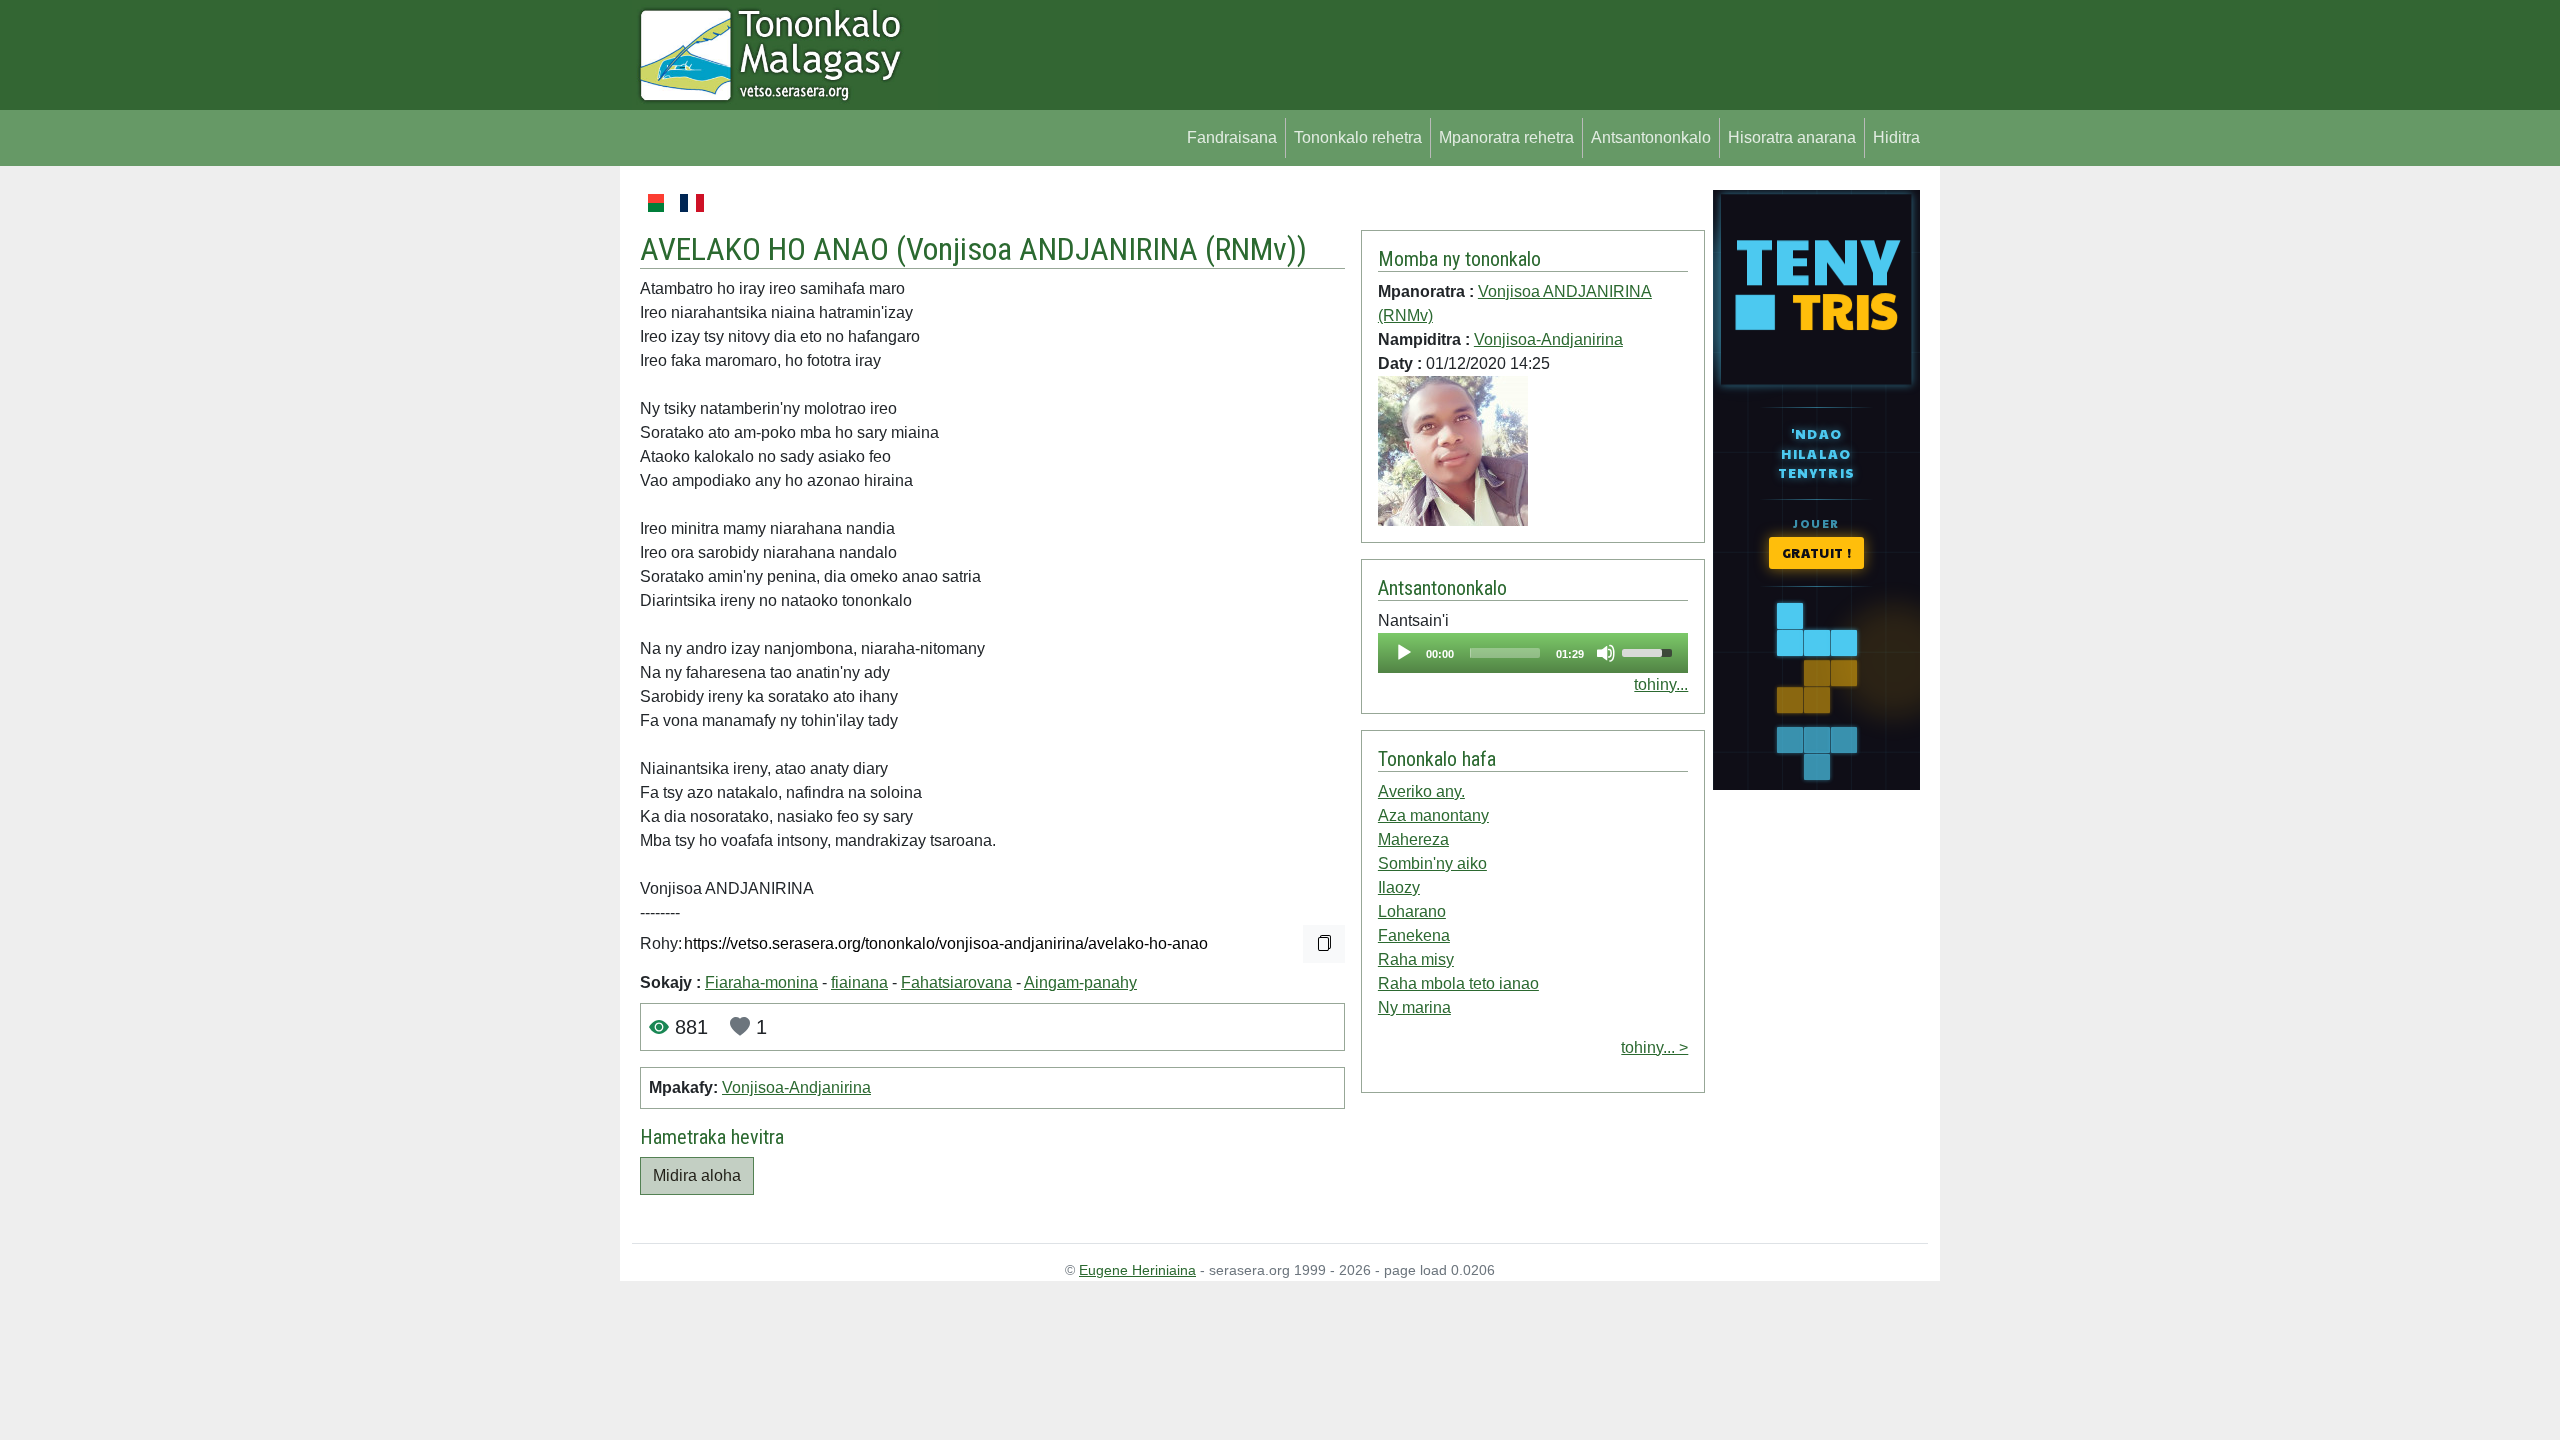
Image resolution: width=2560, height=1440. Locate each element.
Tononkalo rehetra (1358, 137)
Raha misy (1416, 959)
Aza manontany (1433, 815)
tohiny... (1661, 684)
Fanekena (1414, 935)
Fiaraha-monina (761, 982)
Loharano (1412, 911)
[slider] (1505, 653)
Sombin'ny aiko (1432, 863)
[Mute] (1606, 653)
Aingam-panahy (1080, 982)
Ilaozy (1399, 887)
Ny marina (1414, 1007)
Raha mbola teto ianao (1458, 983)
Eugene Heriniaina (1137, 1270)
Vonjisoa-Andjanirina (796, 1087)
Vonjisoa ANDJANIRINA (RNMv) (1101, 249)
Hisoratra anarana (1792, 137)
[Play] (1404, 653)
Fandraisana (1232, 137)
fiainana (859, 982)
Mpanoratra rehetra (1506, 137)
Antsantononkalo (1651, 137)
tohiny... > (1654, 1047)
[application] (1533, 653)
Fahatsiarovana (956, 982)
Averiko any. (1421, 791)
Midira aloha (697, 1175)
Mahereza (1413, 839)
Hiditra (1896, 137)
